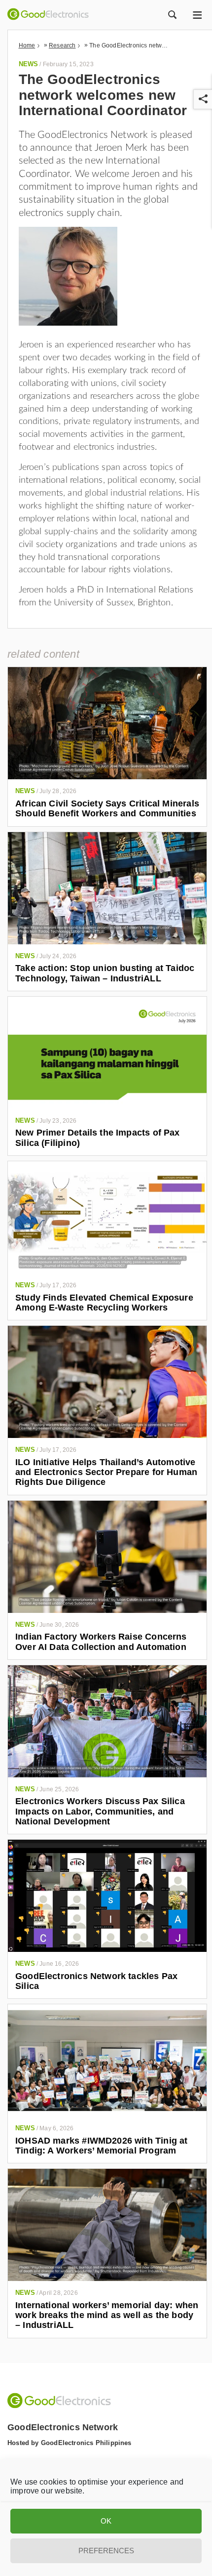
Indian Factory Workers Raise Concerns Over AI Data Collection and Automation (101, 1642)
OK (106, 2521)
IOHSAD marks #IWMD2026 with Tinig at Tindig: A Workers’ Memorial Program (101, 2146)
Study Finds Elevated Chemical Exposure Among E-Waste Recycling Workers (104, 1303)
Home (27, 45)
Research (62, 45)
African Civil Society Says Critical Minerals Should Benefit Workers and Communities (107, 808)
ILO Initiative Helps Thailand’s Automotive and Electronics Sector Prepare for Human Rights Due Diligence (106, 1472)
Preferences (106, 2551)
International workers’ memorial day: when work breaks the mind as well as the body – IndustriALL (107, 2315)
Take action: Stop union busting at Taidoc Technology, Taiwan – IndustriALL (105, 973)
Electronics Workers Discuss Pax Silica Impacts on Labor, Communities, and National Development (100, 1811)
